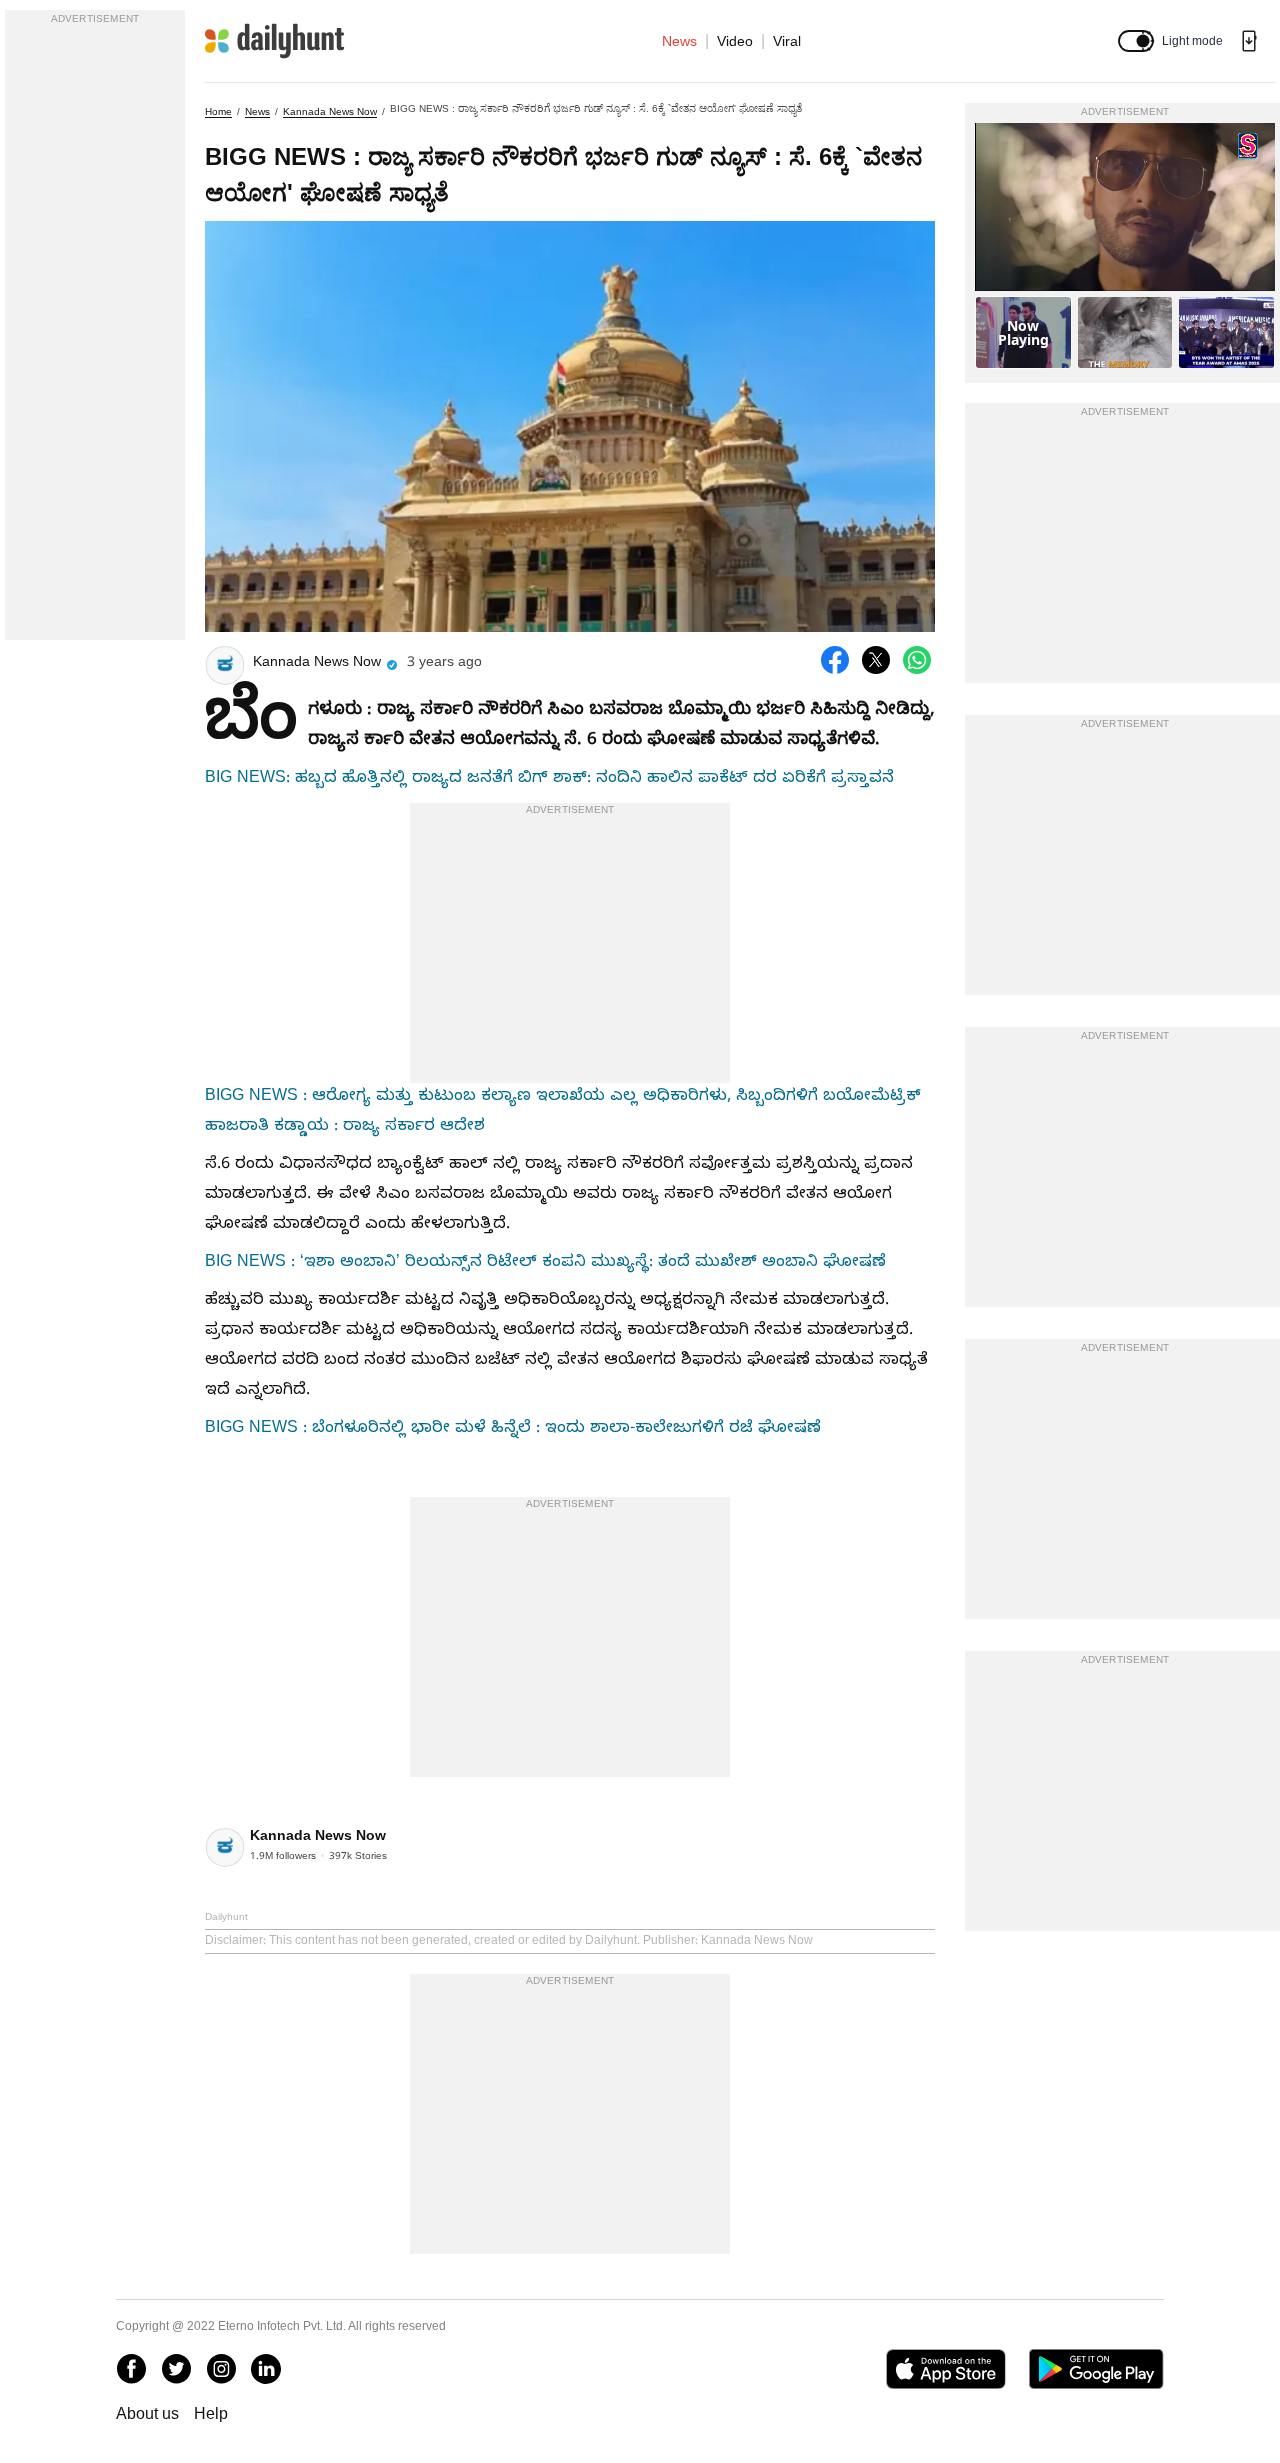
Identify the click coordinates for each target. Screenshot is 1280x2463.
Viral (787, 41)
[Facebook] (131, 2369)
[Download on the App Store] (945, 2369)
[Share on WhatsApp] (917, 660)
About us (147, 2413)
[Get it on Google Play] (1096, 2369)
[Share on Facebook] (835, 660)
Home (218, 111)
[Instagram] (221, 2369)
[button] (1136, 41)
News (679, 41)
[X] (176, 2369)
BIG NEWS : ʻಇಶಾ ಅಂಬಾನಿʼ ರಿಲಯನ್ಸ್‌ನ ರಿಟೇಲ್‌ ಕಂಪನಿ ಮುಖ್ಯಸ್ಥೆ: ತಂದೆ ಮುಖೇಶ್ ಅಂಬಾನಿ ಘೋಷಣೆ (545, 1264)
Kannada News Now (330, 111)
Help (211, 2413)
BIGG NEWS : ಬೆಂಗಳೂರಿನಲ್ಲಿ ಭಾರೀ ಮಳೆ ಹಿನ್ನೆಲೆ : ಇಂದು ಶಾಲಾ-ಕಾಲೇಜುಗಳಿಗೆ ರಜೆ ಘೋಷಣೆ (513, 1430)
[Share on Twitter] (876, 660)
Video (735, 41)
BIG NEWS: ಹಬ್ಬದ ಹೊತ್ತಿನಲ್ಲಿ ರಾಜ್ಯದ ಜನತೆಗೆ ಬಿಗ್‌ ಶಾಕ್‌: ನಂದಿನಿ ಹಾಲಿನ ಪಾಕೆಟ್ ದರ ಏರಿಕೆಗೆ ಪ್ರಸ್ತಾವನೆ (549, 780)
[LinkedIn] (266, 2369)
